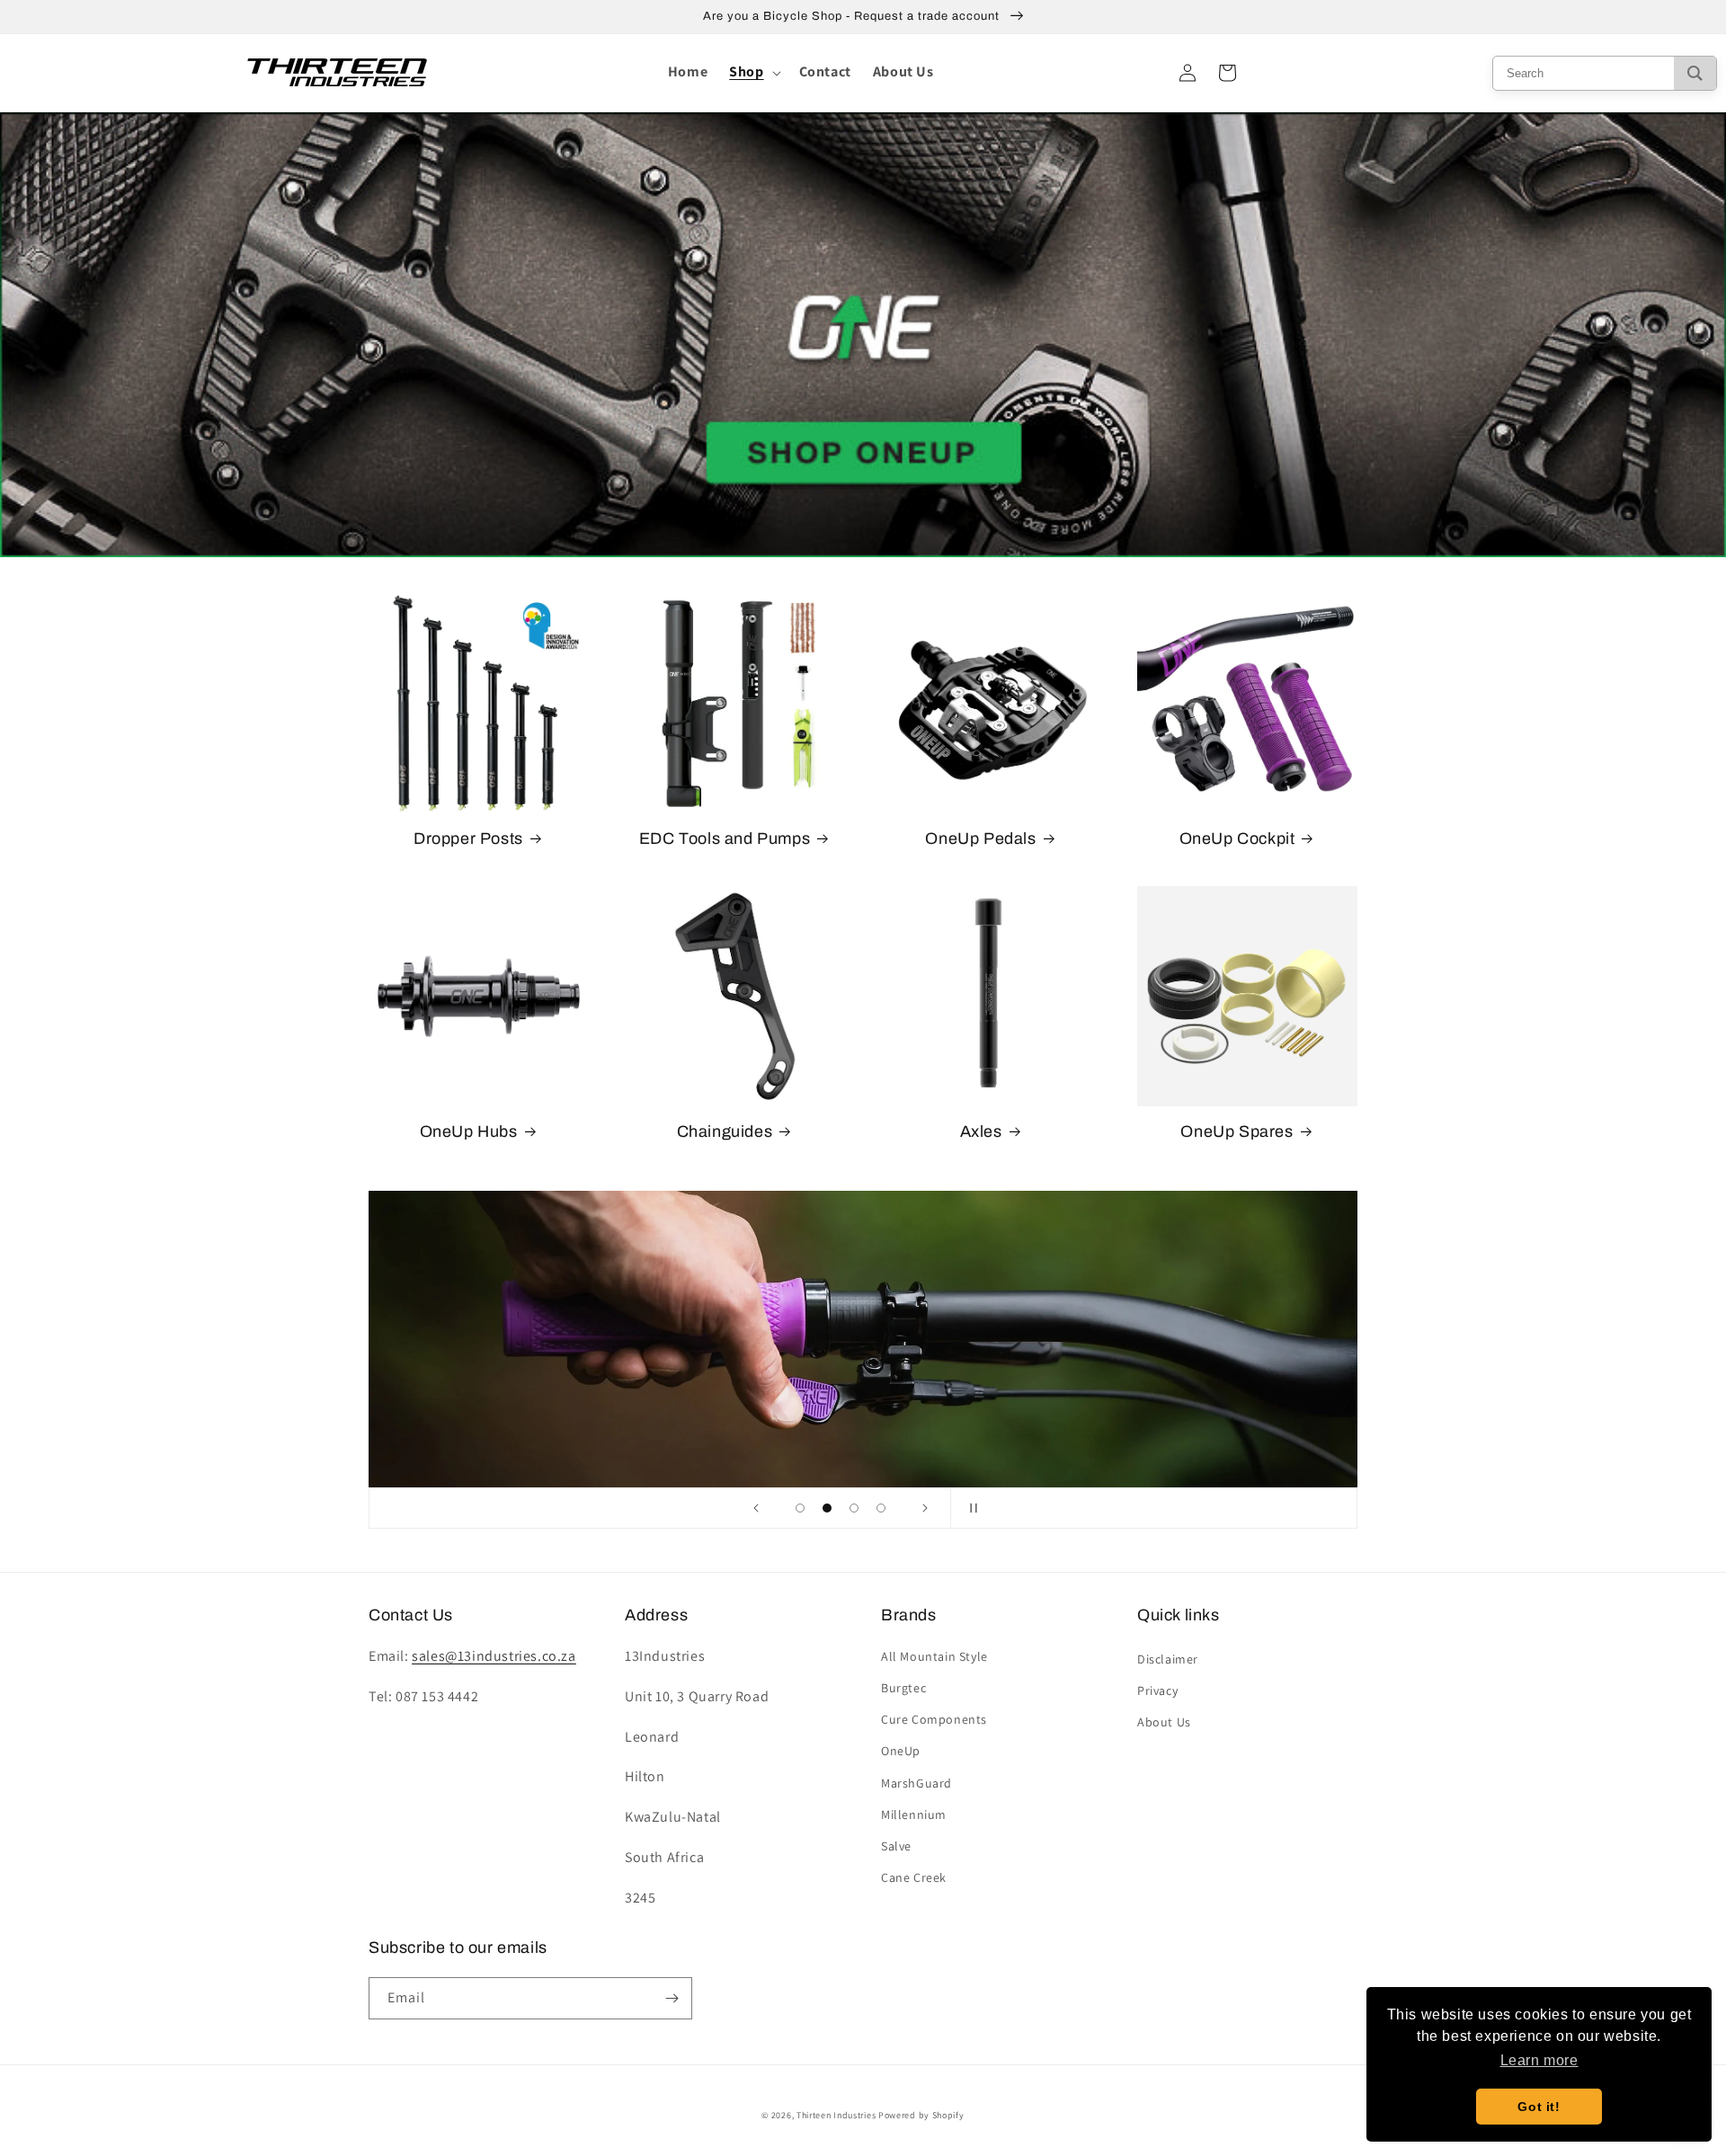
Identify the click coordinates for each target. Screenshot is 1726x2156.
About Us (1164, 1722)
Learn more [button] (1539, 2060)
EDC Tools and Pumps (725, 838)
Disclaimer (1168, 1659)
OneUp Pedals (980, 838)
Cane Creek (914, 1877)
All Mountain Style (934, 1656)
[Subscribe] (672, 1998)
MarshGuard (916, 1783)
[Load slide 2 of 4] (827, 1508)
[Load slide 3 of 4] (854, 1508)
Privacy (1157, 1690)
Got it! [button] (1539, 2107)
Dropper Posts (468, 838)
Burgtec (903, 1688)
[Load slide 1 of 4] (800, 1508)
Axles (981, 1131)
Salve (896, 1846)
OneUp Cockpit (1237, 838)
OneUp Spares (1237, 1131)
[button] (753, 72)
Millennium (914, 1814)
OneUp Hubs (469, 1131)
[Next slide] (925, 1508)
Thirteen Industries (836, 2115)
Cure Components (934, 1719)
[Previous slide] (756, 1508)
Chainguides (725, 1131)
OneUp (901, 1751)
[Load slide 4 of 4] (881, 1508)
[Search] (1695, 73)
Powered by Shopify (921, 2115)
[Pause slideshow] (970, 1508)
